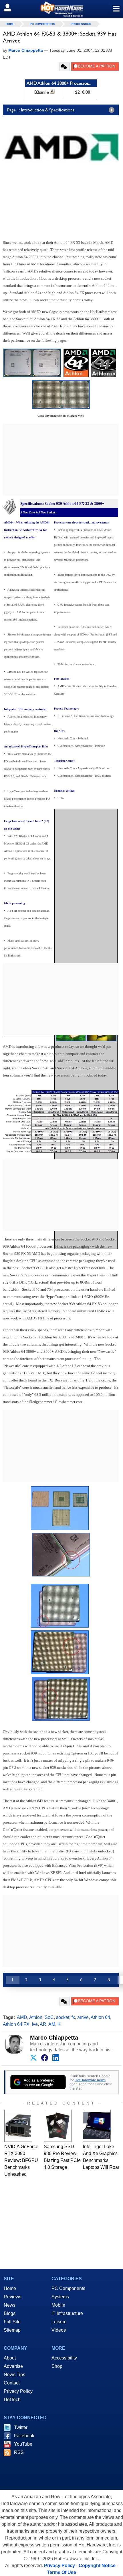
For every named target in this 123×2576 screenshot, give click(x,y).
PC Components (42, 24)
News (10, 2305)
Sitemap (12, 2330)
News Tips (14, 2375)
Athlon (36, 2017)
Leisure (59, 2322)
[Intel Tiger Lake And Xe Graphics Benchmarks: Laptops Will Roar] (97, 2126)
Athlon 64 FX (16, 2024)
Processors (81, 24)
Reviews (13, 2297)
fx (73, 2017)
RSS (19, 2452)
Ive (35, 2024)
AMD (22, 2017)
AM (52, 2024)
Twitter (21, 2427)
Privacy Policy (18, 2391)
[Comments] (65, 67)
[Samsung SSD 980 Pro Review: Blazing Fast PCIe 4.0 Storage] (58, 2126)
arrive (83, 2017)
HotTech (12, 2400)
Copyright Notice (97, 2566)
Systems (60, 2297)
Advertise (13, 2366)
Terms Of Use (61, 2572)
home (10, 24)
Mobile (58, 2305)
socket (63, 2017)
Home (10, 2288)
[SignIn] (11, 7)
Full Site (12, 2322)
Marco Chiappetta (54, 2038)
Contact (12, 2383)
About (10, 2358)
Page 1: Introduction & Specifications (41, 110)
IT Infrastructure (67, 2313)
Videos (59, 2330)
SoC (49, 2017)
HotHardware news (90, 2080)
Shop (57, 2366)
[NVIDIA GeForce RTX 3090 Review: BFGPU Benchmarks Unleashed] (18, 2126)
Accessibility (64, 2358)
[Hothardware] (61, 9)
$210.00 (83, 92)
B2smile (42, 92)
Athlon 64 (100, 2017)
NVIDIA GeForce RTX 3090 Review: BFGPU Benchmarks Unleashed (21, 2160)
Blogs (10, 2313)
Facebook (24, 2436)
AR (43, 2024)
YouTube (23, 2444)
